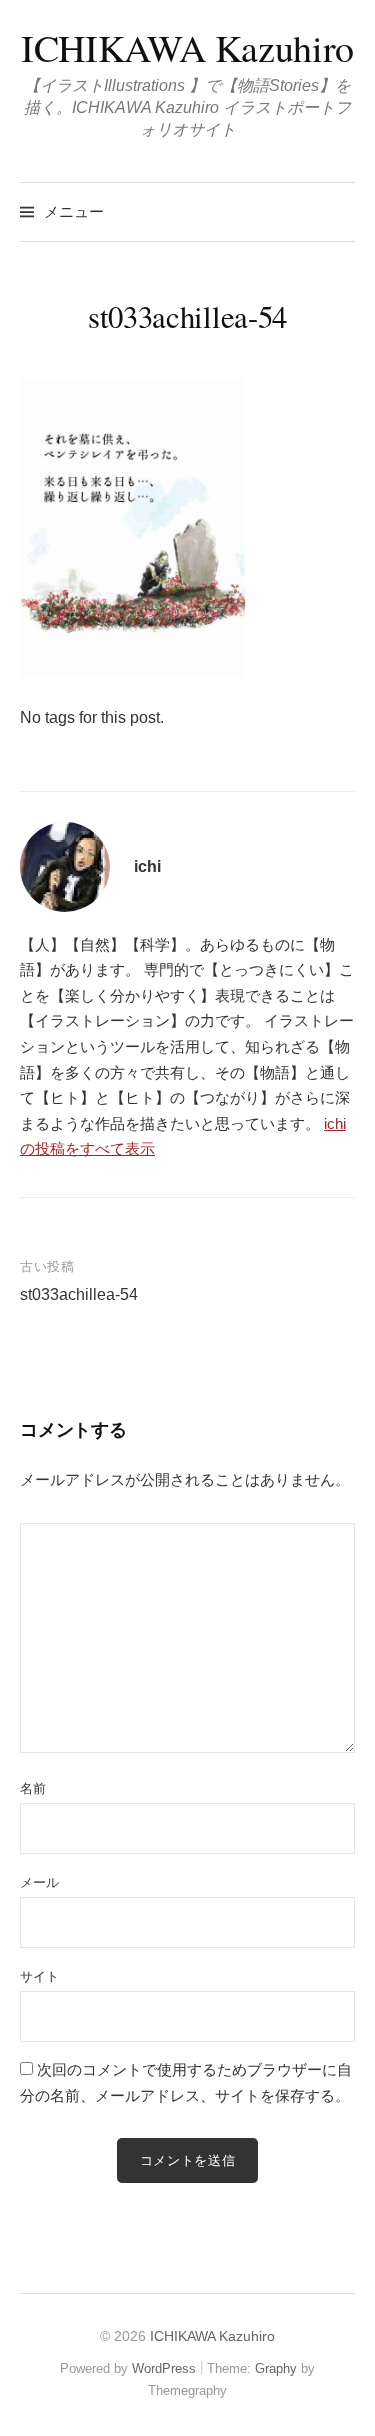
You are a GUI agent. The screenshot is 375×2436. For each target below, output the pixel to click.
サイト (39, 1976)
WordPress (164, 2368)
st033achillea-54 (79, 1294)
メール (39, 1882)
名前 (33, 1788)
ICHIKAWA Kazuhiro (187, 47)
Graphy (276, 2368)
